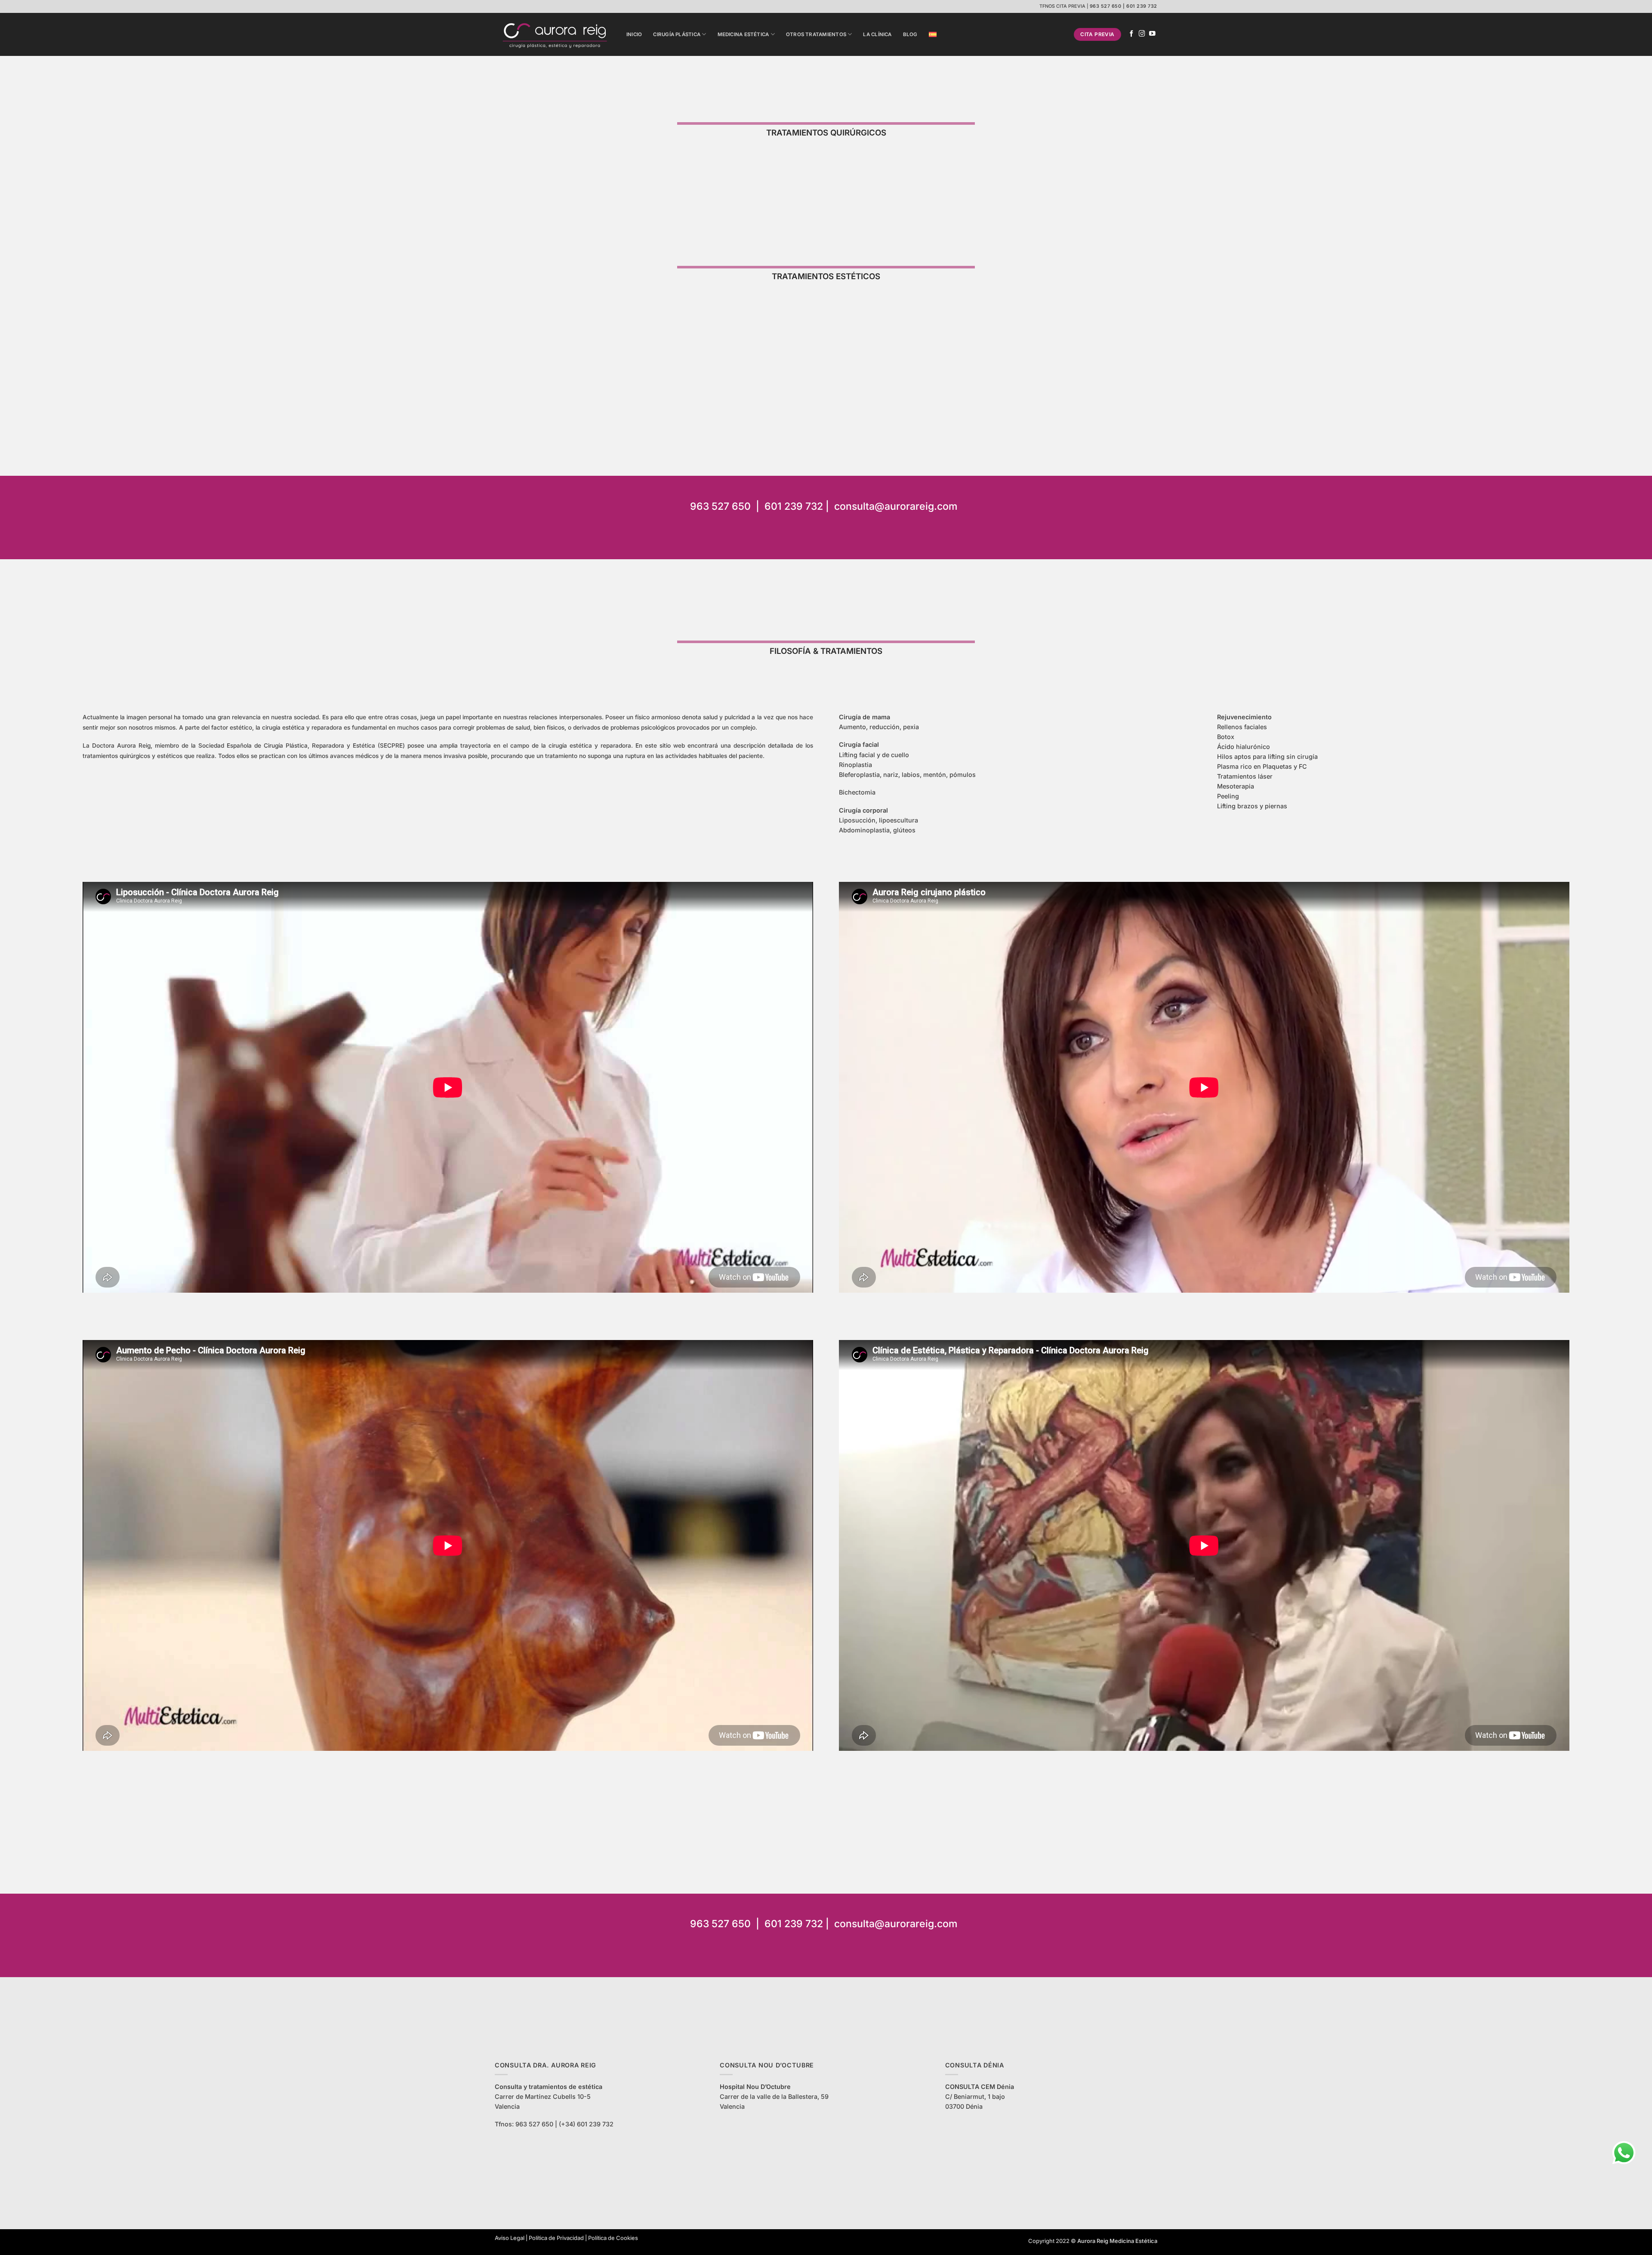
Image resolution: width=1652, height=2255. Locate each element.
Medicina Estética (743, 34)
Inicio (634, 34)
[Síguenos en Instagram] (1142, 34)
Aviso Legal (510, 2238)
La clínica (877, 34)
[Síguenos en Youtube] (1152, 34)
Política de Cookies (613, 2238)
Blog (910, 34)
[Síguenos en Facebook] (1132, 34)
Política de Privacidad (556, 2238)
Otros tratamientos (816, 34)
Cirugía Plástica (677, 34)
